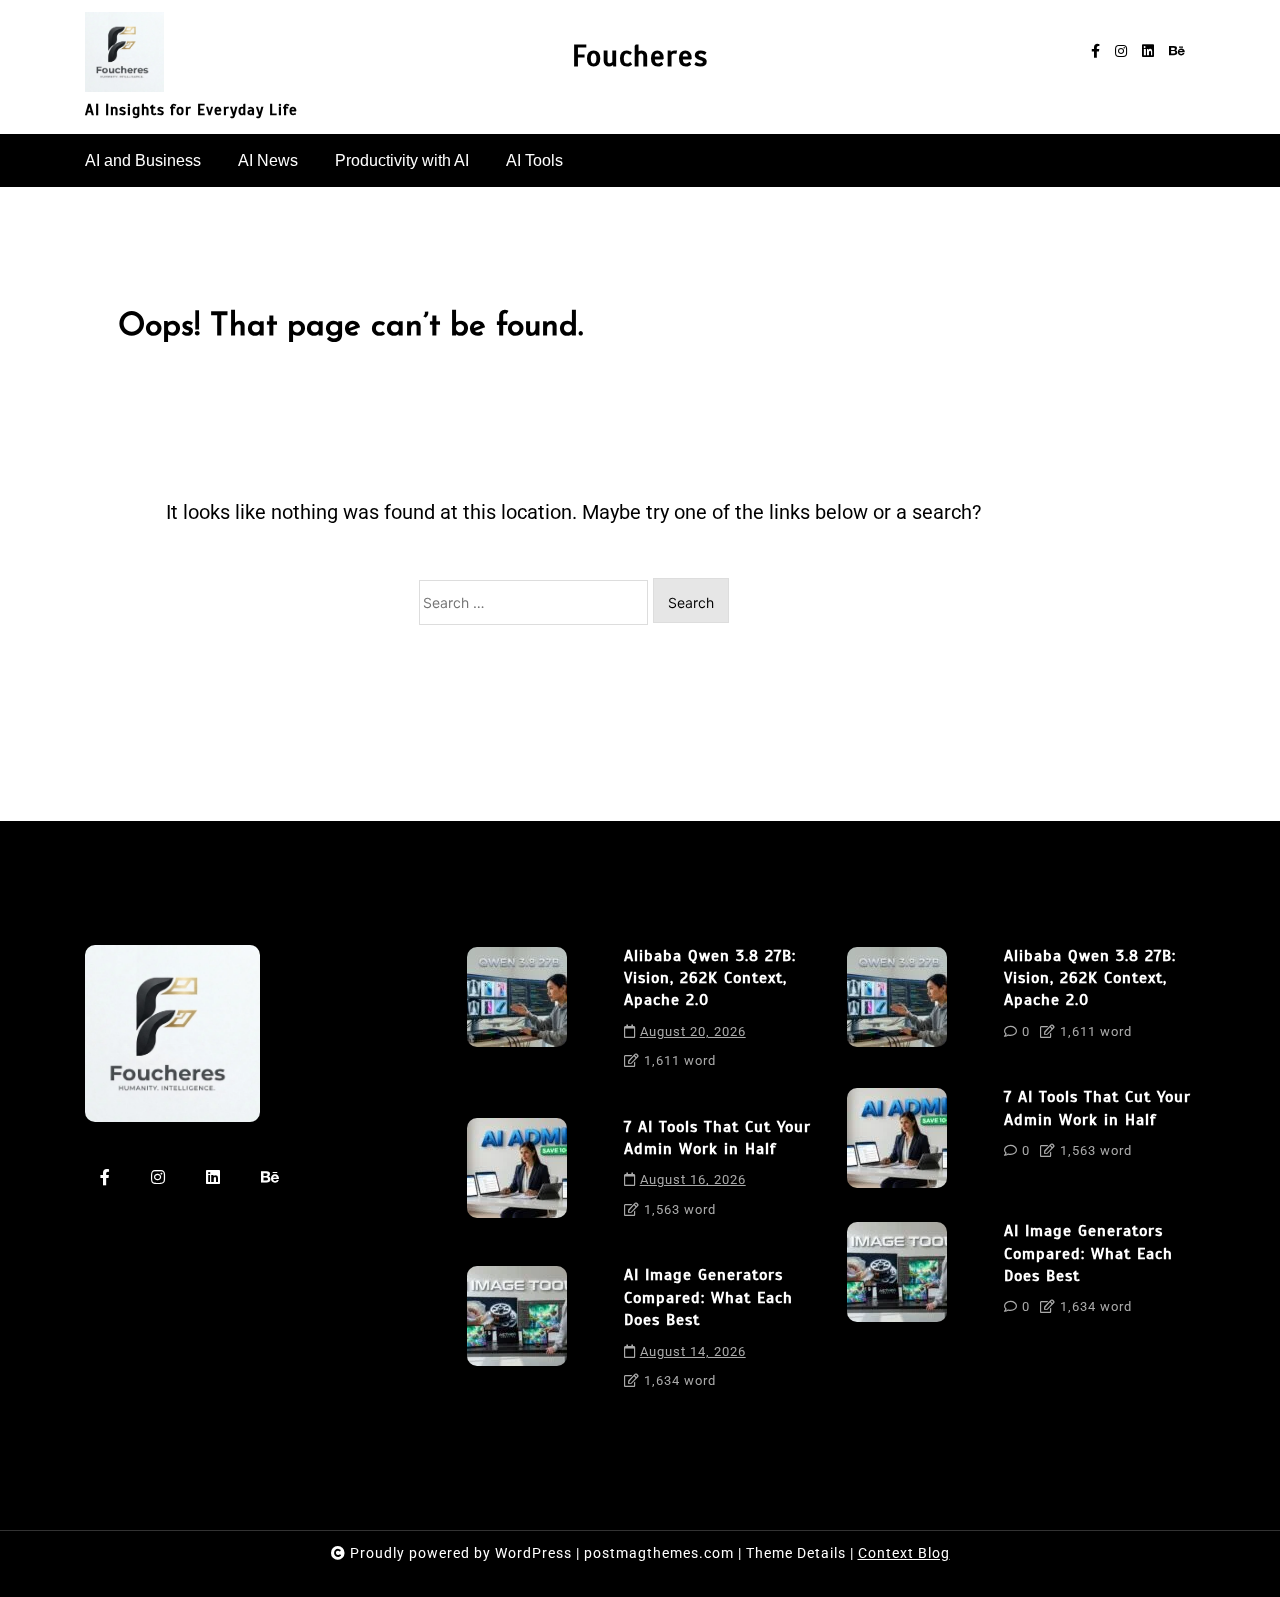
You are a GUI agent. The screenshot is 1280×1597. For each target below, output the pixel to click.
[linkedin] (1148, 51)
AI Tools (534, 160)
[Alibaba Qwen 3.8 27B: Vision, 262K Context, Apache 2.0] (517, 1015)
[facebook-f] (1095, 51)
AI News (268, 160)
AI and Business (143, 160)
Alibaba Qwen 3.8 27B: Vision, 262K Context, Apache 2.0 (710, 978)
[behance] (1177, 51)
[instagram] (1121, 51)
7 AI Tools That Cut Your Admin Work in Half (717, 1138)
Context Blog (904, 1553)
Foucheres (640, 56)
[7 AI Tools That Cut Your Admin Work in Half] (517, 1175)
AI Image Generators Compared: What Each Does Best (708, 1297)
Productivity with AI (402, 160)
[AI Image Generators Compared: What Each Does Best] (517, 1334)
